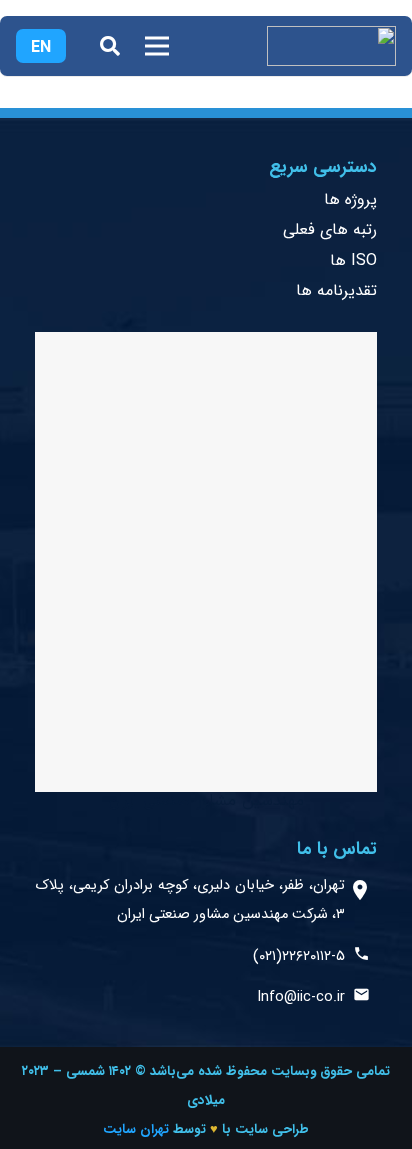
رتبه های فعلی (330, 229)
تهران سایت (136, 1129)
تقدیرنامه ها (336, 290)
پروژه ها (350, 199)
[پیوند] (331, 46)
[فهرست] (157, 46)
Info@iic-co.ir (301, 997)
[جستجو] (110, 46)
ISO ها (353, 260)
